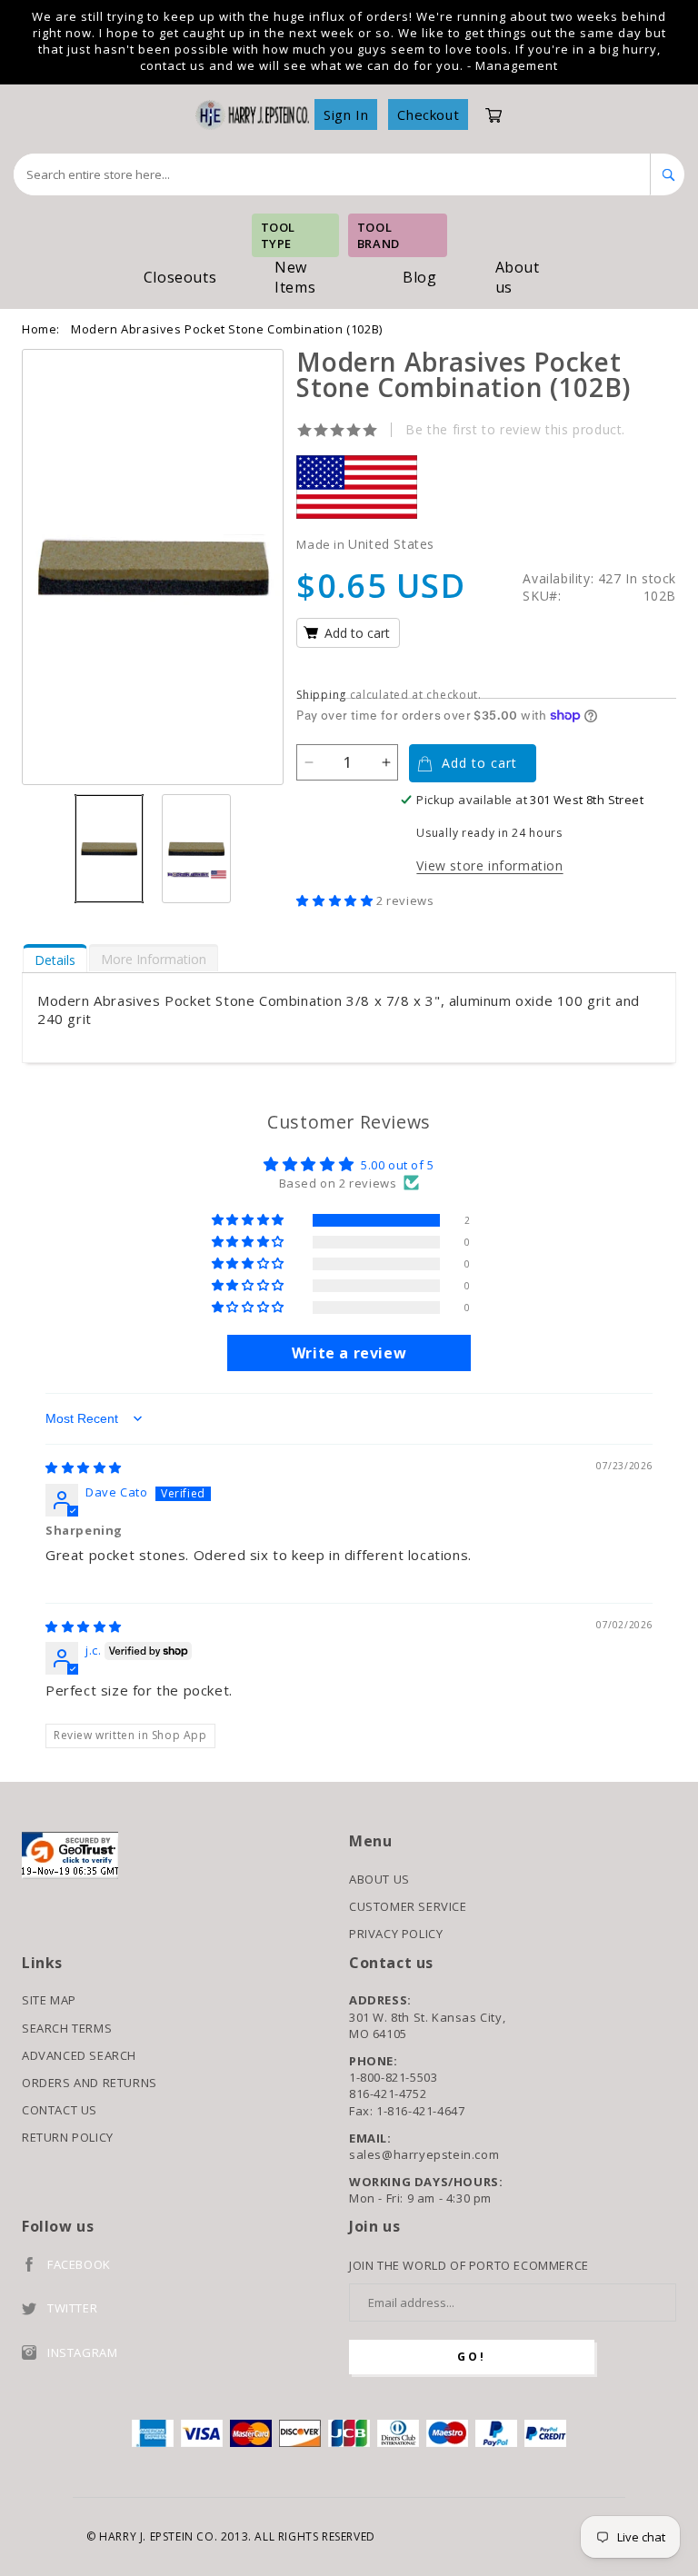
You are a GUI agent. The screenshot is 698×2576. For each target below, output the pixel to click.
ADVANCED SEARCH (79, 2055)
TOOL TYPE (278, 235)
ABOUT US (379, 1879)
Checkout (428, 114)
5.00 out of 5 (398, 1165)
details (55, 960)
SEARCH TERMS (67, 2028)
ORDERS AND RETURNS (90, 2083)
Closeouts (180, 277)
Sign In (346, 114)
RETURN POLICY (68, 2137)
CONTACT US (60, 2110)
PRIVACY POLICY (396, 1934)
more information (154, 959)
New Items (295, 277)
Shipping (321, 695)
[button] (336, 900)
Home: (41, 329)
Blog (419, 277)
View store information (489, 865)
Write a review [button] (349, 1353)
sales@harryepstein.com (424, 2154)
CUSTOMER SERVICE (408, 1906)
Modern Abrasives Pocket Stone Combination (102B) (227, 329)
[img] (84, 1467)
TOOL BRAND (379, 235)
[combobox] (332, 174)
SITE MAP (49, 2000)
